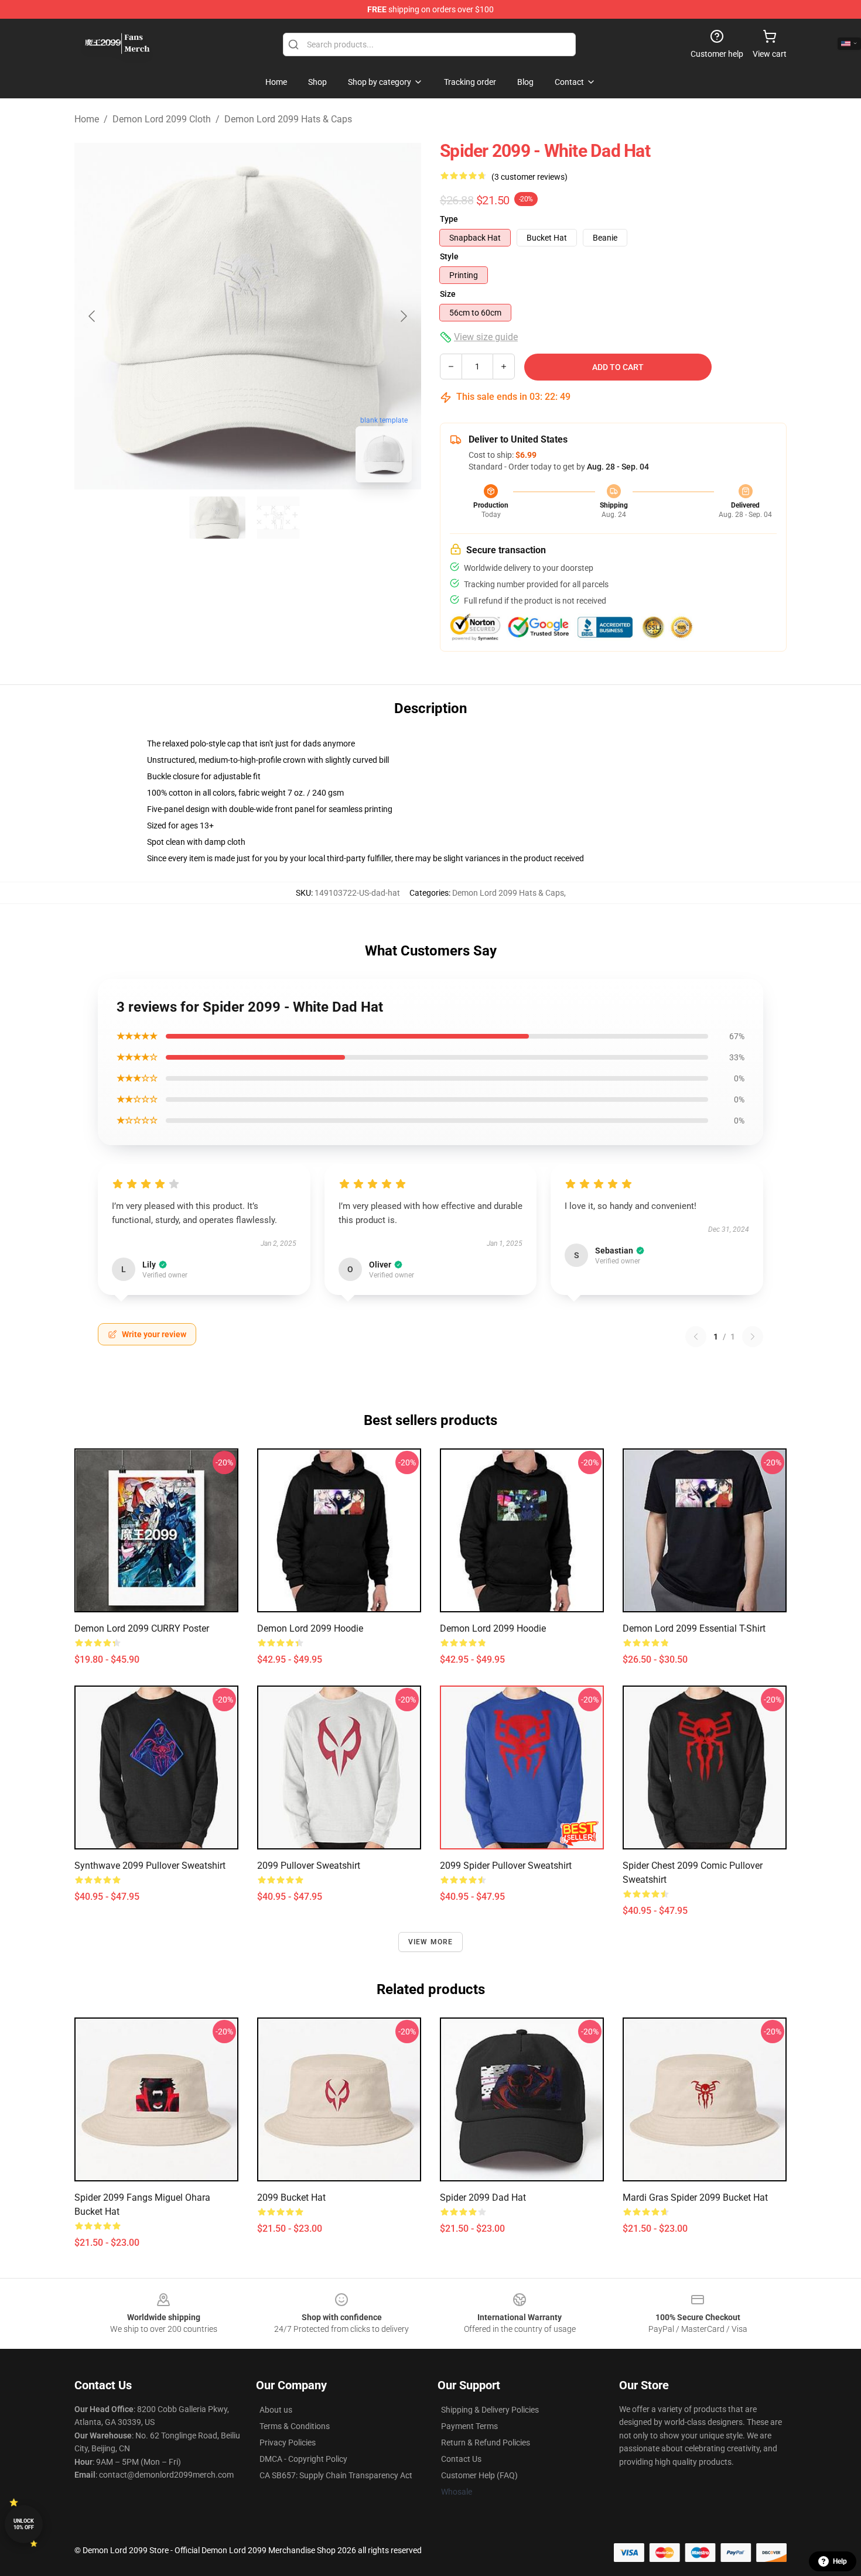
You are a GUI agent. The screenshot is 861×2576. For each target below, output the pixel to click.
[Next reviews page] (753, 1337)
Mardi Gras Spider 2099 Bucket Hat (695, 2198)
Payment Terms (469, 2426)
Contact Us (461, 2459)
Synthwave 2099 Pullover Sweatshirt (150, 1866)
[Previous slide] (93, 316)
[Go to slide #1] (217, 518)
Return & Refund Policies (486, 2443)
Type (449, 219)
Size (448, 294)
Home (87, 119)
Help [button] (840, 2561)
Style (449, 256)
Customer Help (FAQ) (479, 2475)
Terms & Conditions (295, 2426)
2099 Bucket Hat (291, 2198)
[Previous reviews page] (696, 1337)
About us (276, 2410)
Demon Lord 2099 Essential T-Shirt (694, 1628)
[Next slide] (403, 316)
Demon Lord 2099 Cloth (162, 119)
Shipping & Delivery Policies (490, 2410)
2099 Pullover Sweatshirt (309, 1866)
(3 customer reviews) (529, 177)
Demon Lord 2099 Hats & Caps (288, 119)
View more (431, 1942)
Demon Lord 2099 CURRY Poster (142, 1628)
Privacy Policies (288, 2443)
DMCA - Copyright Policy (303, 2459)
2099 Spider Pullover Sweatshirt (506, 1866)
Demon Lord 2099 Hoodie (310, 1628)
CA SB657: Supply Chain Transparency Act (336, 2475)
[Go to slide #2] (278, 518)
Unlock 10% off (24, 2524)
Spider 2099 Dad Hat (483, 2198)
